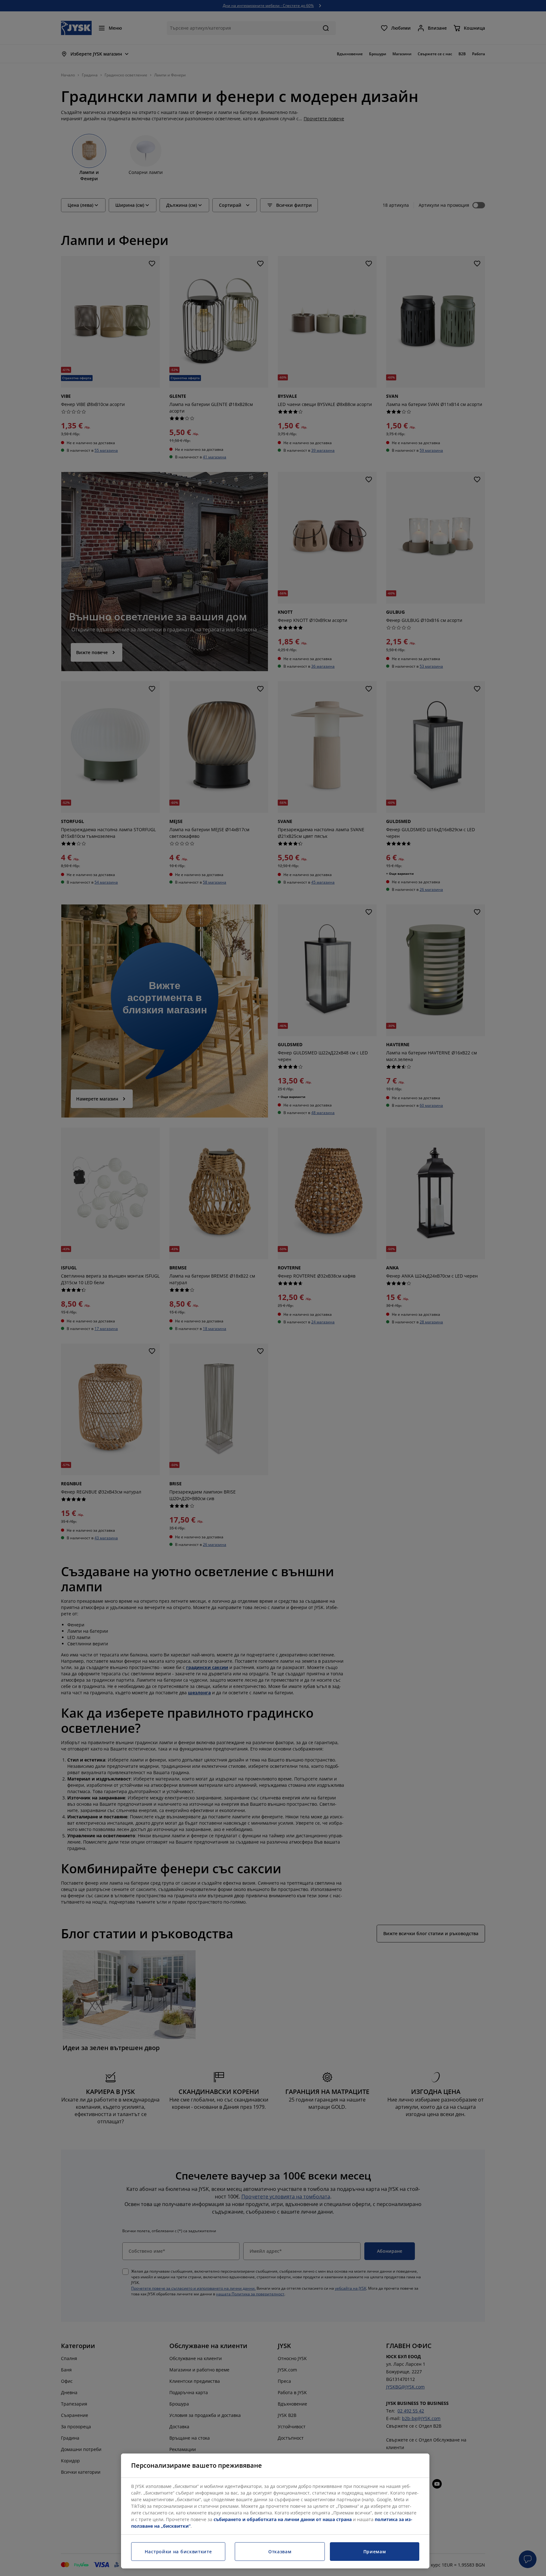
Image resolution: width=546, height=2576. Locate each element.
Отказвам (280, 2552)
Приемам (375, 2552)
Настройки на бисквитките (178, 2552)
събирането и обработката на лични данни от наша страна (283, 2519)
